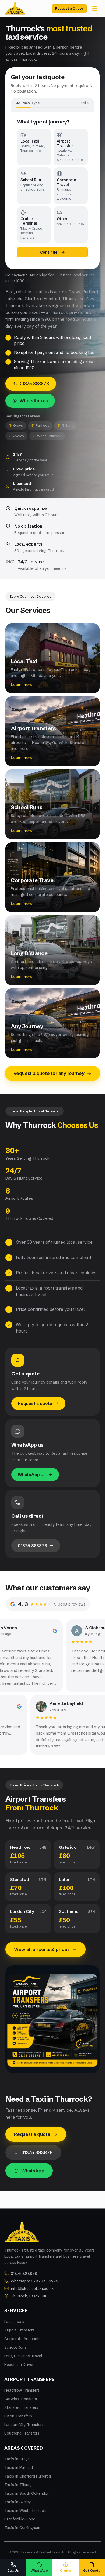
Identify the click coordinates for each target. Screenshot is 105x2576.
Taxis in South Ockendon (27, 2493)
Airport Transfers (19, 2330)
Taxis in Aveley (18, 2502)
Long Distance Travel (23, 2356)
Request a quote (35, 1403)
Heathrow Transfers (22, 2390)
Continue (49, 252)
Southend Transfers (22, 2433)
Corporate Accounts (22, 2339)
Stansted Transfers (21, 2407)
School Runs (15, 2347)
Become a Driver (19, 2365)
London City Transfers (24, 2425)
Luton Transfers (18, 2416)
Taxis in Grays (17, 2459)
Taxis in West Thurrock (25, 2511)
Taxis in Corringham (22, 2528)
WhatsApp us (34, 401)
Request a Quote (69, 8)
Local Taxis (14, 2322)
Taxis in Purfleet (19, 2468)
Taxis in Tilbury (18, 2485)
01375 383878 (34, 384)
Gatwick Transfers (21, 2399)
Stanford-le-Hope (20, 2519)
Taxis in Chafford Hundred (28, 2476)
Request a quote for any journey (49, 1073)
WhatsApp (33, 2171)
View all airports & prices (42, 1949)
